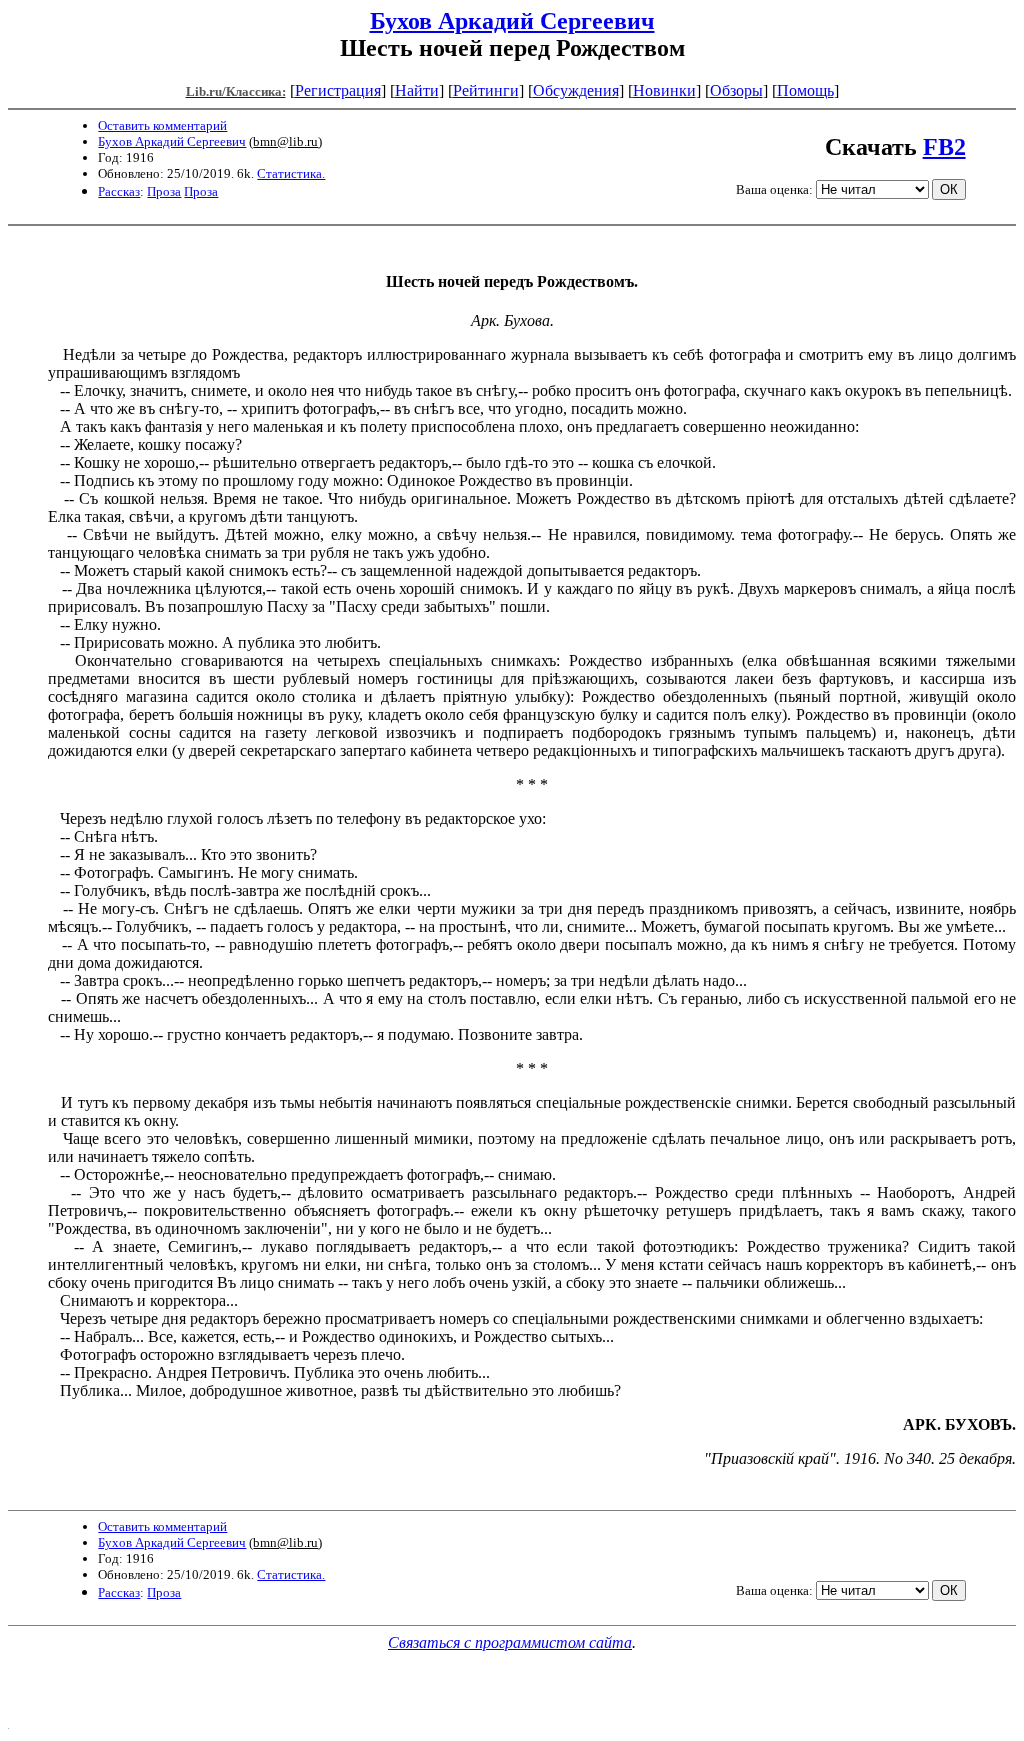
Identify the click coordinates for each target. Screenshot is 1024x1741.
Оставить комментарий (162, 125)
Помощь (805, 90)
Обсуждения (576, 90)
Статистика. (291, 173)
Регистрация (338, 90)
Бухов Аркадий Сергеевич (512, 21)
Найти (417, 90)
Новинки (664, 90)
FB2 (944, 147)
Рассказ (119, 191)
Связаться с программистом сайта (510, 1642)
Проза (164, 191)
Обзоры (736, 90)
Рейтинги (486, 90)
